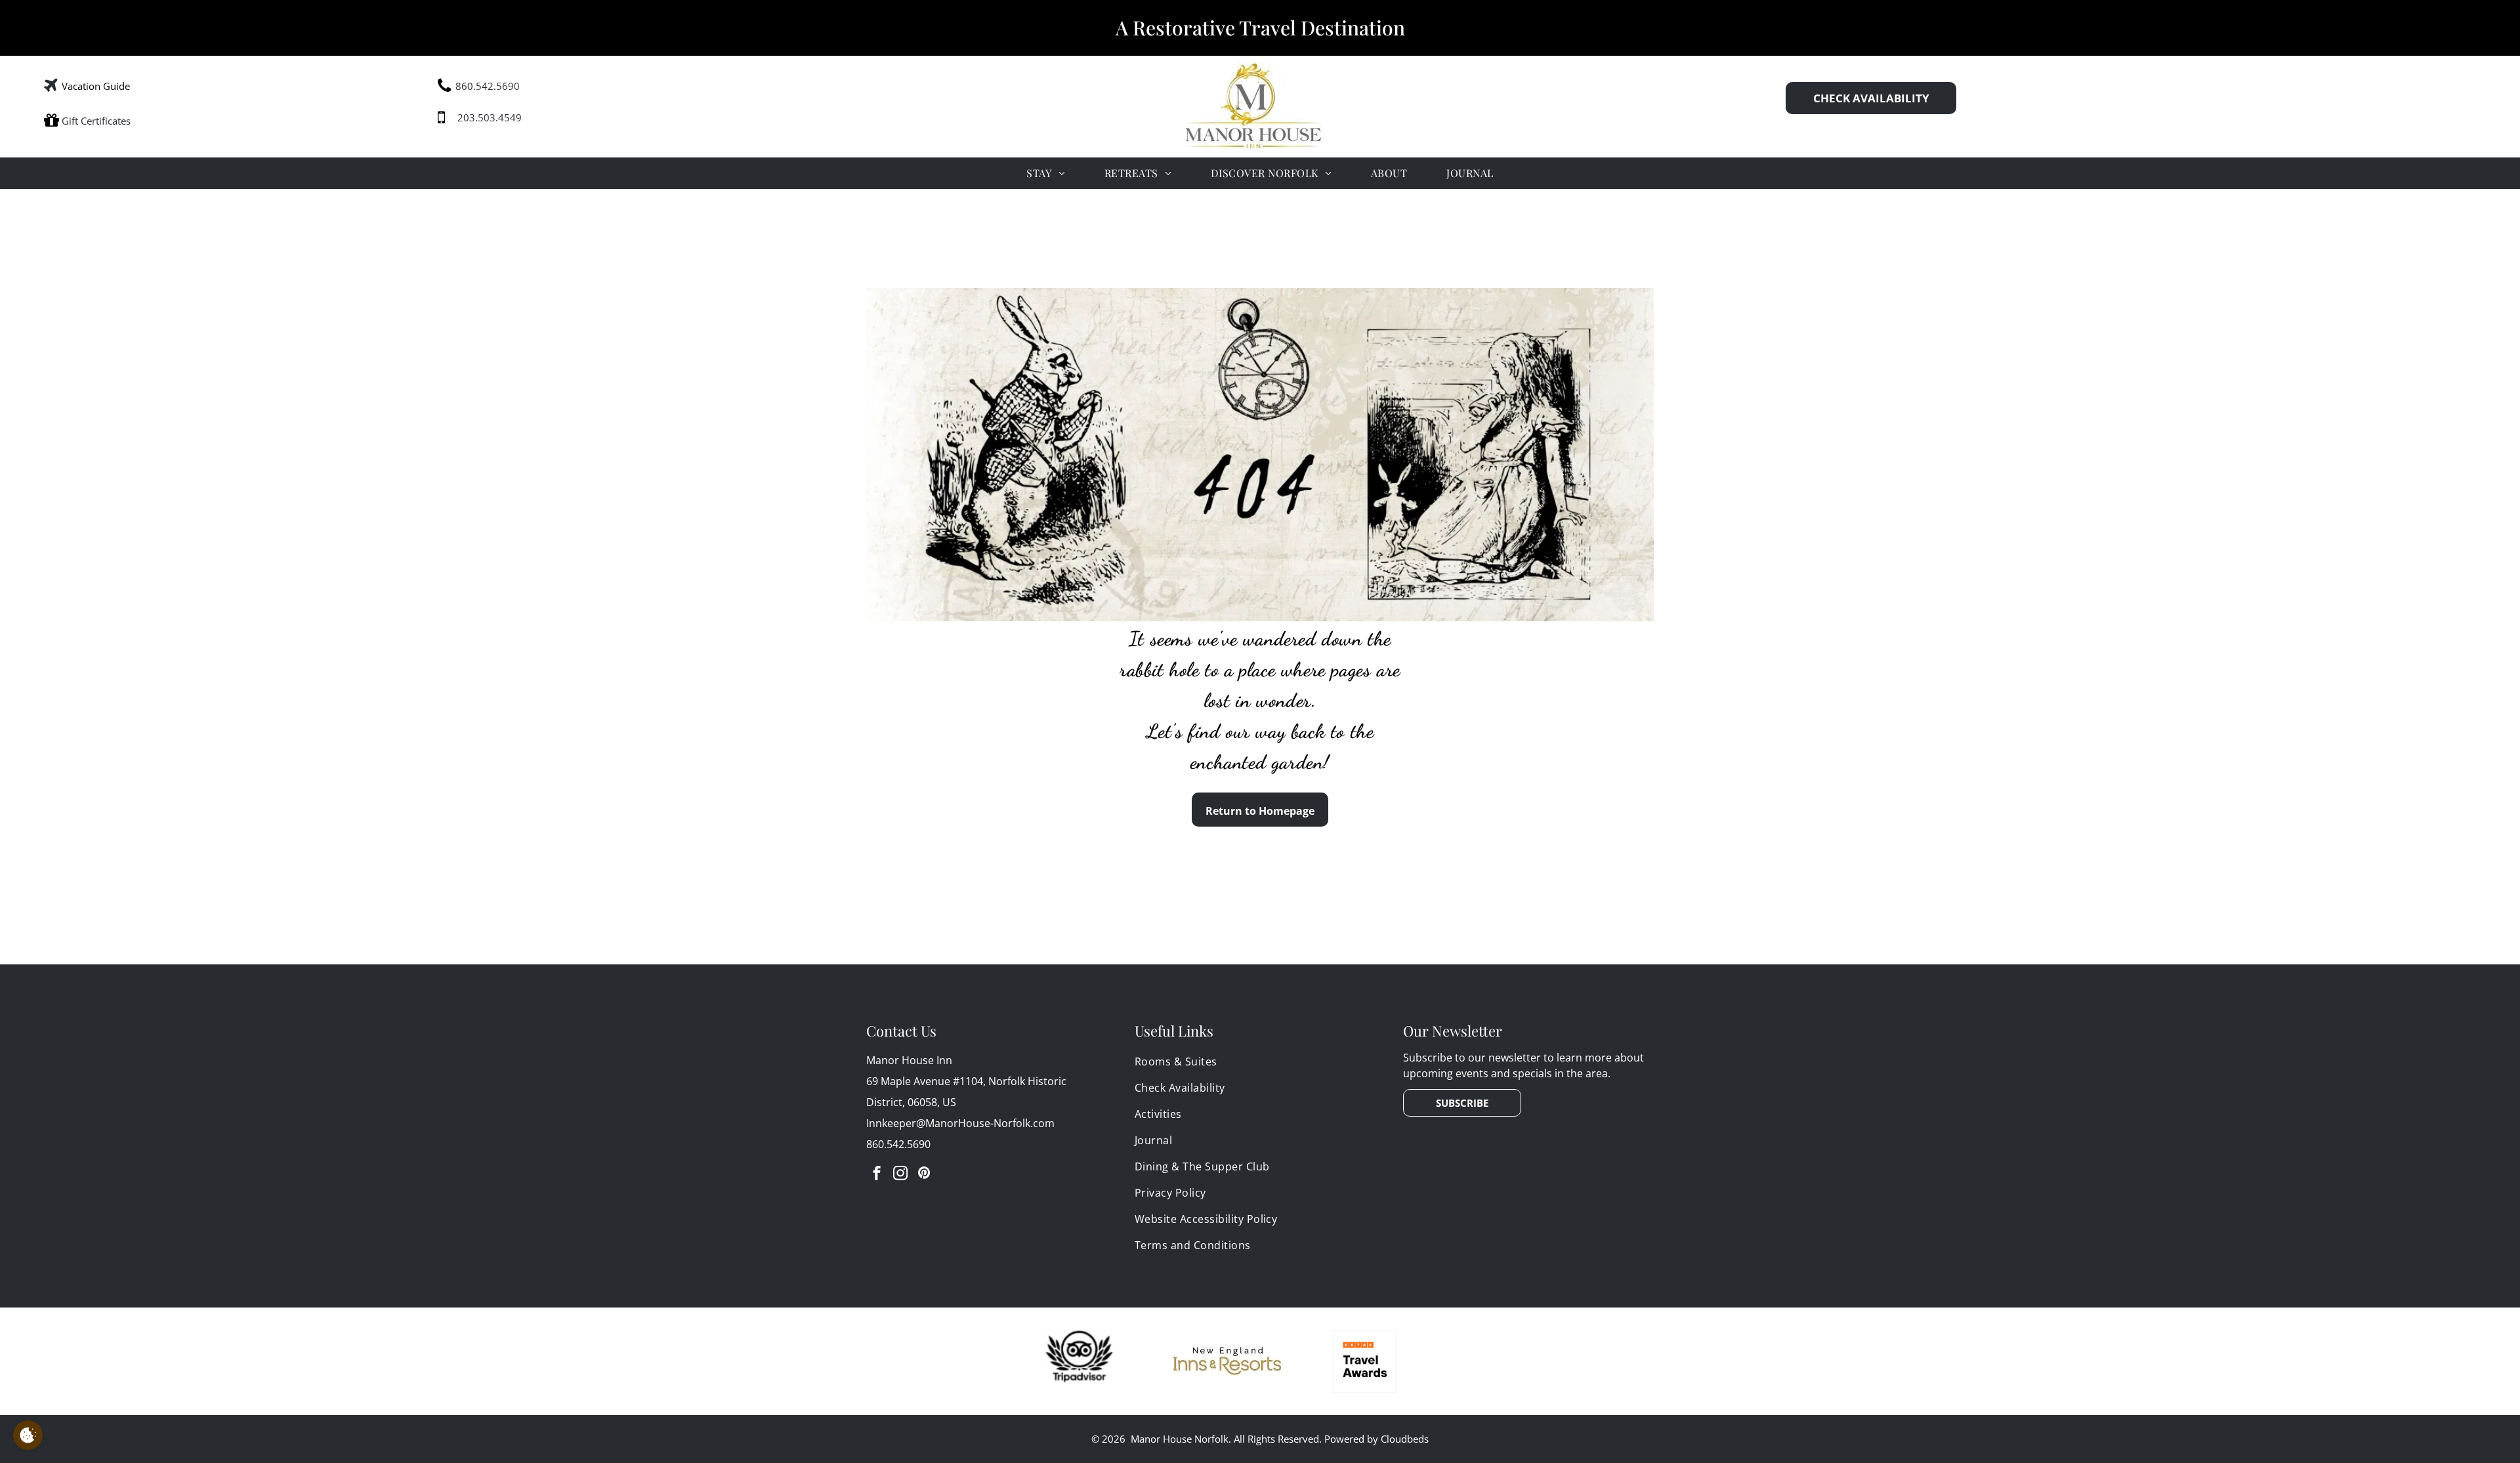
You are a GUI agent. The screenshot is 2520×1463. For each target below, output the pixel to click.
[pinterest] (924, 1175)
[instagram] (900, 1175)
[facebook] (877, 1175)
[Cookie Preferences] (28, 1435)
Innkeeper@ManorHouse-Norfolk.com (960, 1123)
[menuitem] (1045, 173)
